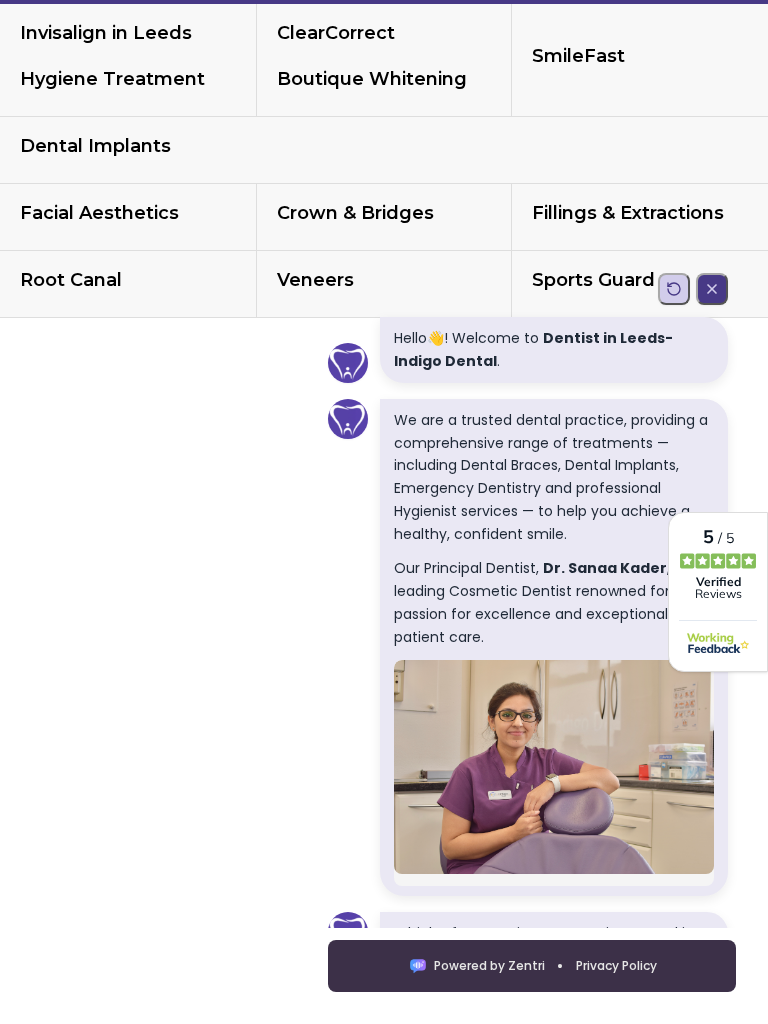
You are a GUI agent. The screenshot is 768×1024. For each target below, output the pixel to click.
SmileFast (578, 56)
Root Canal (71, 280)
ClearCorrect (336, 33)
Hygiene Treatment (112, 79)
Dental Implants (95, 146)
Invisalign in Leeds (106, 33)
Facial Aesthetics (99, 213)
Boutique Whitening (372, 79)
